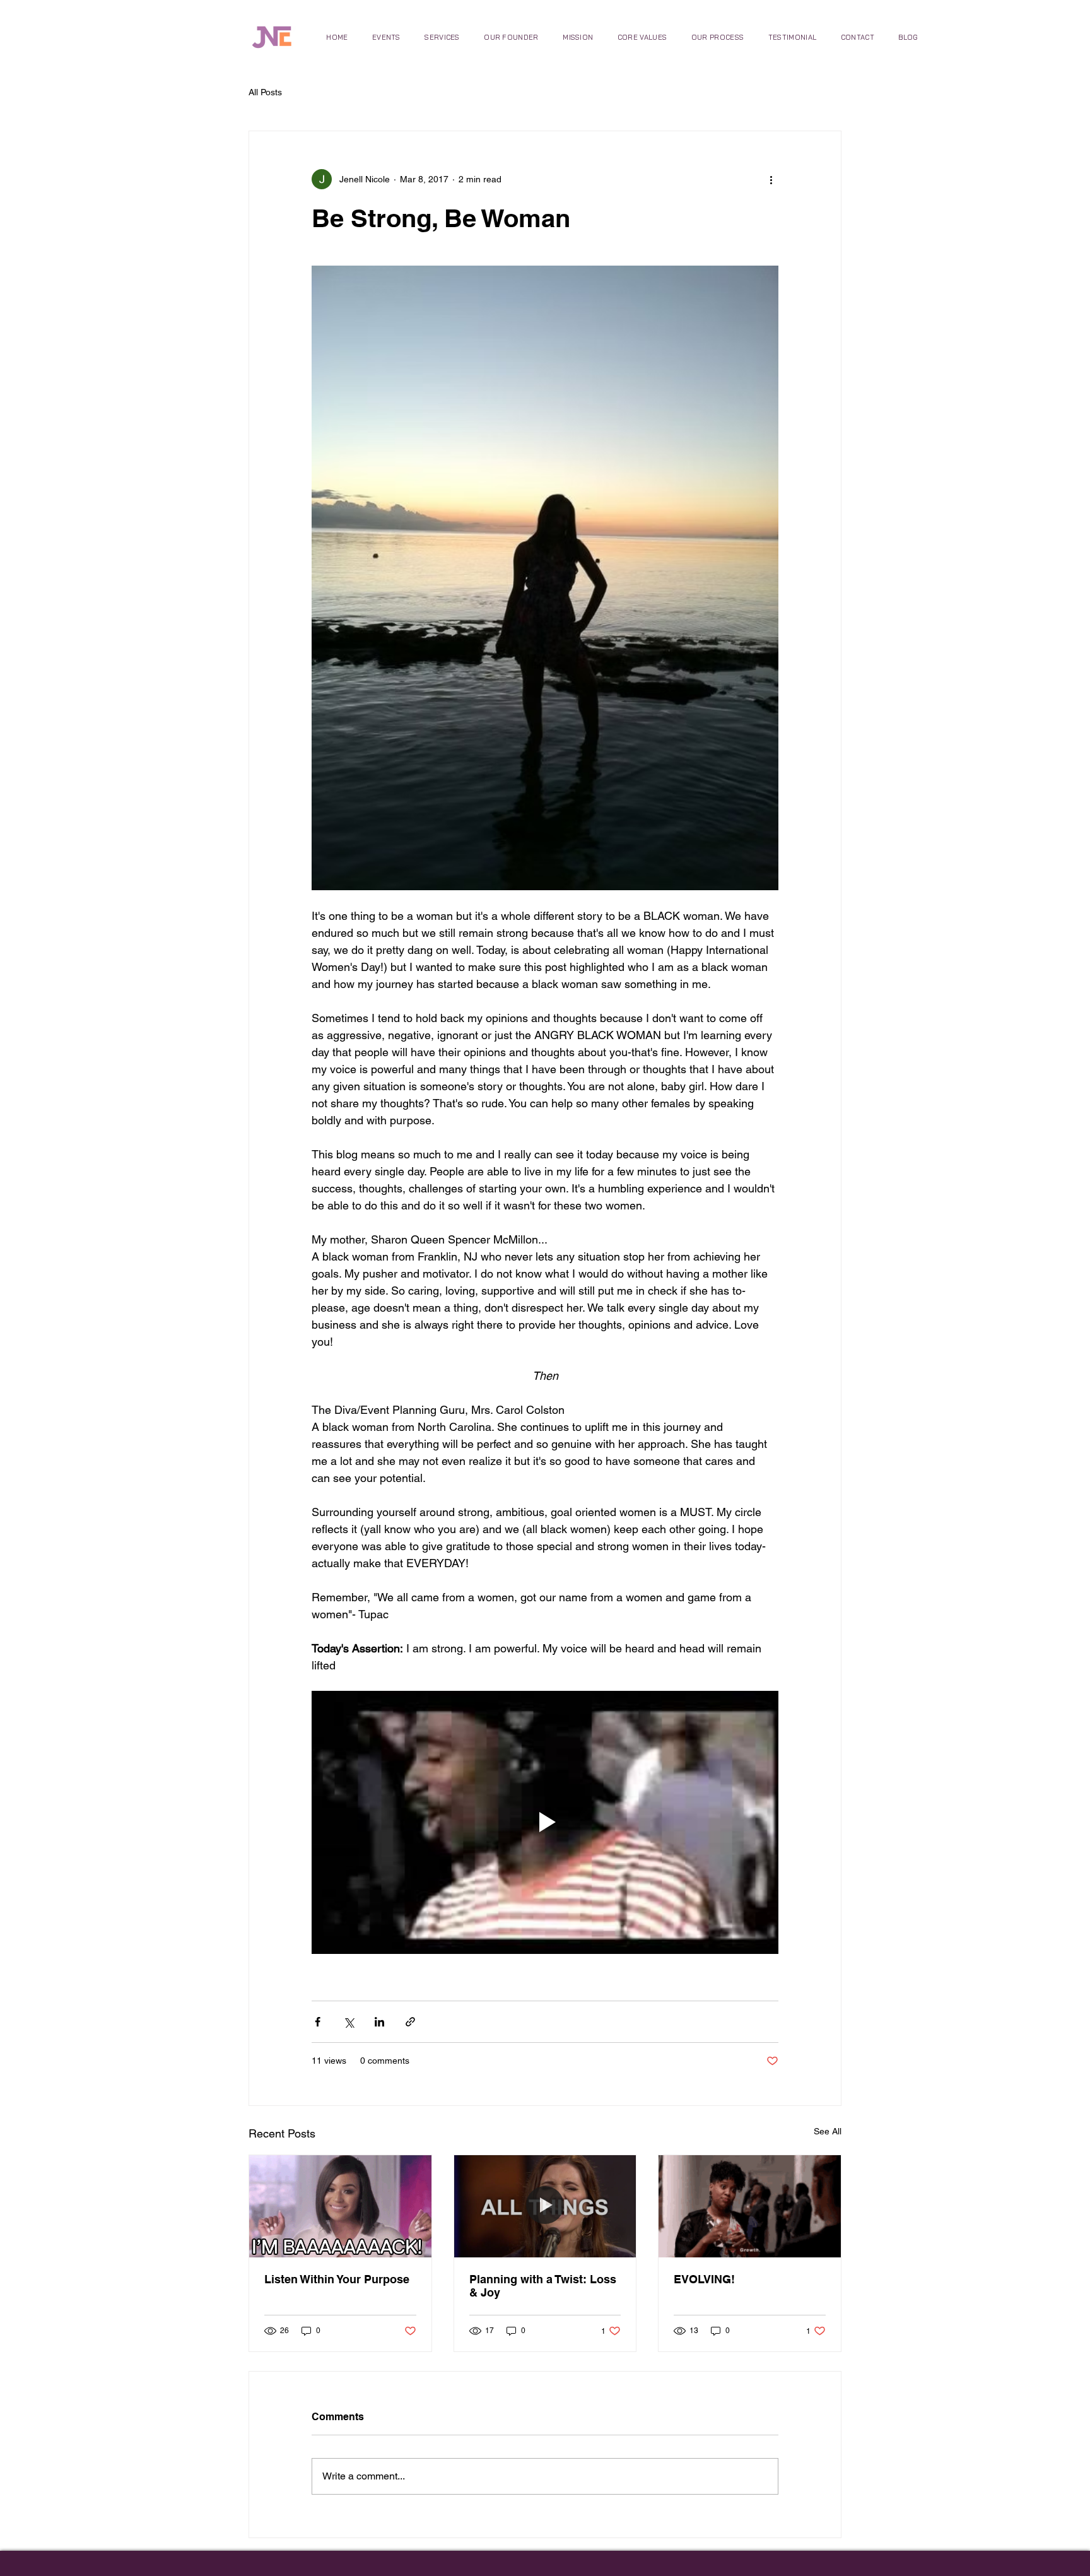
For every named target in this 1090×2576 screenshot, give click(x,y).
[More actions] (771, 179)
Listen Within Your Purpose (337, 2279)
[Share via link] (410, 2022)
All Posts (265, 92)
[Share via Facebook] (318, 2022)
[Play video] (545, 1822)
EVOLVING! (704, 2279)
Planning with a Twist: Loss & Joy (543, 2286)
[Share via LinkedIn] (379, 2022)
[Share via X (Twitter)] (349, 2022)
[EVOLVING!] (750, 2206)
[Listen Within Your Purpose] (340, 2206)
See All (828, 2131)
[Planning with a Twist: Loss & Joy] (545, 2206)
